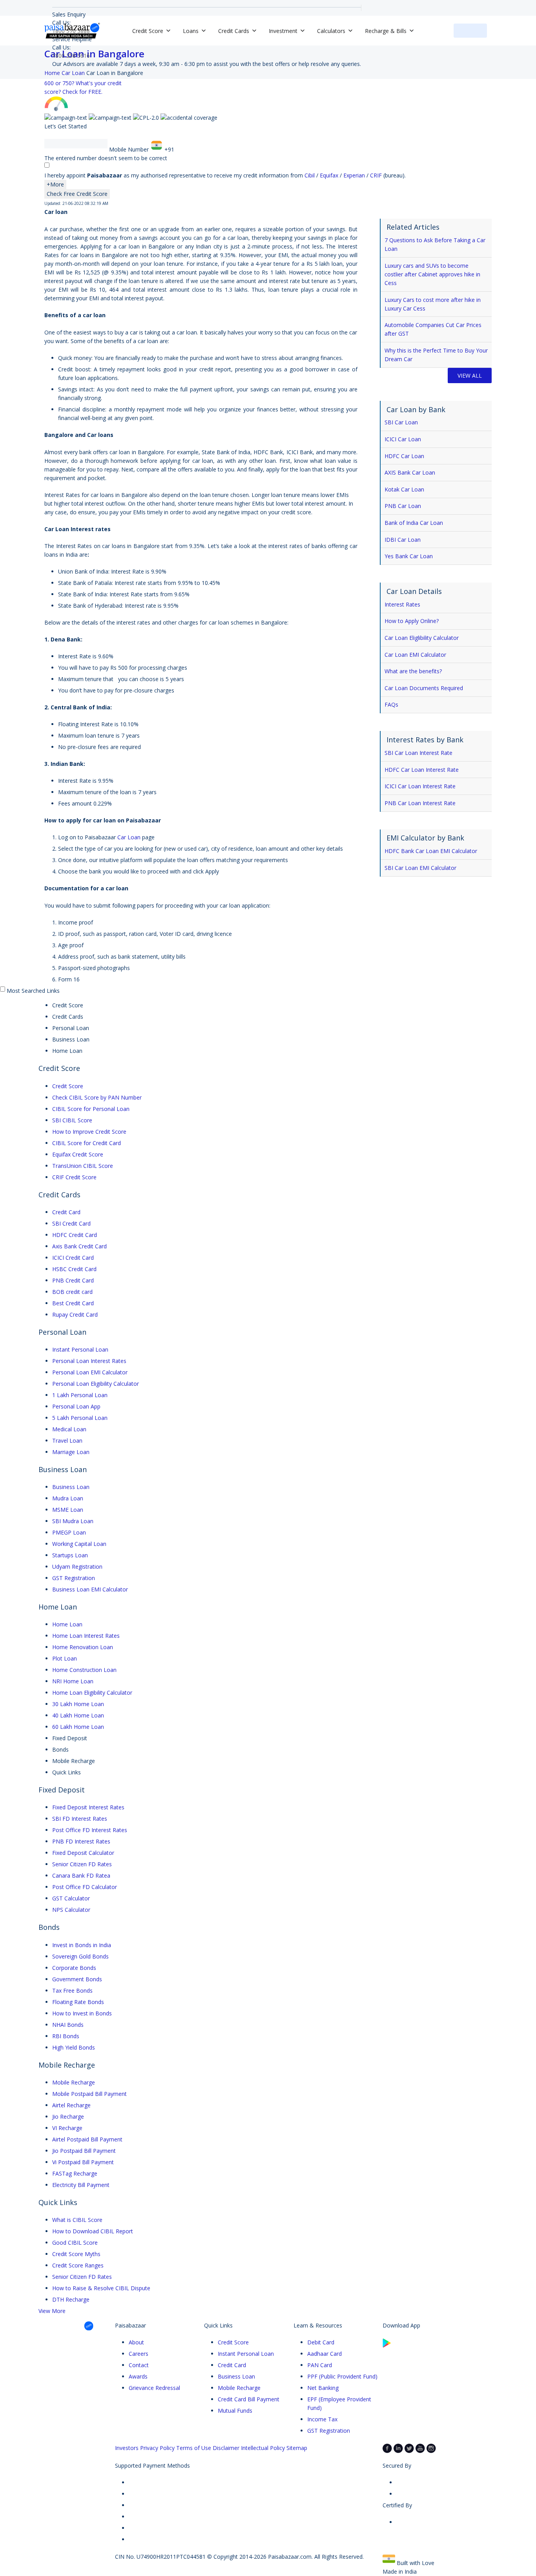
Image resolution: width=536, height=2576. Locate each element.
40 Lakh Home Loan (78, 1715)
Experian (355, 175)
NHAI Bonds (68, 2025)
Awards (138, 2376)
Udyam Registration (77, 1567)
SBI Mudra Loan (73, 1521)
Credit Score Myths (76, 2254)
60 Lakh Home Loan (78, 1727)
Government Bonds (77, 1979)
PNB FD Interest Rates (81, 1841)
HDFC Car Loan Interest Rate (422, 770)
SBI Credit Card (71, 1223)
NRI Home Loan (73, 1681)
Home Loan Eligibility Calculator (92, 1693)
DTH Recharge (71, 2299)
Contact (139, 2365)
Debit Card (321, 2342)
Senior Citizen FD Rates (82, 1864)
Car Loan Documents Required (425, 688)
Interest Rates (403, 604)
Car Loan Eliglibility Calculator (422, 638)
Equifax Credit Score (78, 1154)
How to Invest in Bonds (82, 2013)
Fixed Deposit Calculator (83, 1853)
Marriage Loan (71, 1452)
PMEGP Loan (69, 1532)
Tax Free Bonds (72, 1990)
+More (55, 184)
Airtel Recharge (71, 2105)
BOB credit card (72, 1292)
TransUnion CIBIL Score (83, 1166)
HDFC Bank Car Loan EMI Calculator (432, 851)
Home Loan (67, 1624)
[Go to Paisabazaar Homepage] (72, 31)
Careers (139, 2354)
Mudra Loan (68, 1498)
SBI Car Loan (402, 422)
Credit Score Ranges (78, 2265)
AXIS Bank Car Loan (411, 472)
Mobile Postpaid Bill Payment (89, 2094)
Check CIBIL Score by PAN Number (97, 1097)
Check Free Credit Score (77, 194)
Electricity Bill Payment (81, 2185)
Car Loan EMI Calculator (416, 655)
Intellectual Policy (263, 2448)
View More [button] (52, 2311)
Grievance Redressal (154, 2388)
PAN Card (320, 2365)
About (136, 2342)
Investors (127, 2448)
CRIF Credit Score (74, 1177)
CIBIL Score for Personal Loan (91, 1109)
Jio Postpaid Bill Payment (84, 2151)
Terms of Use (194, 2448)
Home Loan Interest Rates (86, 1636)
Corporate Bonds (74, 1968)
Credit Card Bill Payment (249, 2399)
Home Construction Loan (84, 1670)
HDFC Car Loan (405, 456)
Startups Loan (70, 1555)
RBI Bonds (66, 2036)
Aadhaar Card (325, 2354)
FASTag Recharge (75, 2173)
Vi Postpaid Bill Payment (83, 2162)
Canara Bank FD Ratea (81, 1875)
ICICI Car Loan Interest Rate (421, 786)
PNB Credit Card (73, 1280)
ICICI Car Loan (404, 439)
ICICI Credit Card (73, 1258)
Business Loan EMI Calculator (90, 1589)
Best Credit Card (73, 1303)
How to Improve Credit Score (89, 1132)
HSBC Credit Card (74, 1269)
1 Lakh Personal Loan (80, 1395)
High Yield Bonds (74, 2047)
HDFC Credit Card (75, 1235)
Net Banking (323, 2388)
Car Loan (129, 837)
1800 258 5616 (71, 56)
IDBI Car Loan (403, 540)
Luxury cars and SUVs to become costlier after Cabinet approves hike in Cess (432, 274)
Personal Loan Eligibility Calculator (96, 1384)
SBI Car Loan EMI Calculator (421, 868)
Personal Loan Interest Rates (89, 1361)
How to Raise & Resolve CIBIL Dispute (101, 2288)
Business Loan (71, 1487)
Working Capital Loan (79, 1544)
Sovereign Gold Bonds (80, 1956)
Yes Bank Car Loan (409, 556)
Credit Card (66, 1212)
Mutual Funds (235, 2411)
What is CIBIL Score (77, 2220)
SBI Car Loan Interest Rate (419, 753)
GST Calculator (71, 1898)
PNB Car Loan (404, 506)
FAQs (392, 704)
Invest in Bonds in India (82, 1945)
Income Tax (322, 2419)
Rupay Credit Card (75, 1314)
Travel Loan (67, 1441)
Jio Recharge (68, 2117)
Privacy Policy (157, 2448)
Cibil (310, 175)
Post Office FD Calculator (85, 1887)
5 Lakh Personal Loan (80, 1418)
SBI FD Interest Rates (80, 1819)
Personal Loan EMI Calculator (90, 1372)
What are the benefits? (414, 671)
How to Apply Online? (412, 621)
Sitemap (297, 2448)
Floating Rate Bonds (78, 2002)
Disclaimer (226, 2448)
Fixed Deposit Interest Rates (88, 1807)
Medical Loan (69, 1429)
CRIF (377, 175)
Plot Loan (65, 1658)
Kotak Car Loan (405, 489)
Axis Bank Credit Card (79, 1246)
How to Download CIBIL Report (93, 2231)
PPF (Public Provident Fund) (342, 2376)
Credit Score (68, 1086)
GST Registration (74, 1578)
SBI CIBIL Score (72, 1120)
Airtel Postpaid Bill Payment (87, 2139)
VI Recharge (67, 2128)
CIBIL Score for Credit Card (87, 1143)
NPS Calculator (71, 1910)
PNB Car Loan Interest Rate (421, 803)
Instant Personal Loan (80, 1349)
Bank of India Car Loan (415, 523)
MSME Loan (68, 1510)
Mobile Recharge (74, 2082)
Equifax (330, 175)
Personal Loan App (76, 1406)
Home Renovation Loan (83, 1647)
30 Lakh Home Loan (78, 1704)
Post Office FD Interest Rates (90, 1830)
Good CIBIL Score (75, 2243)
